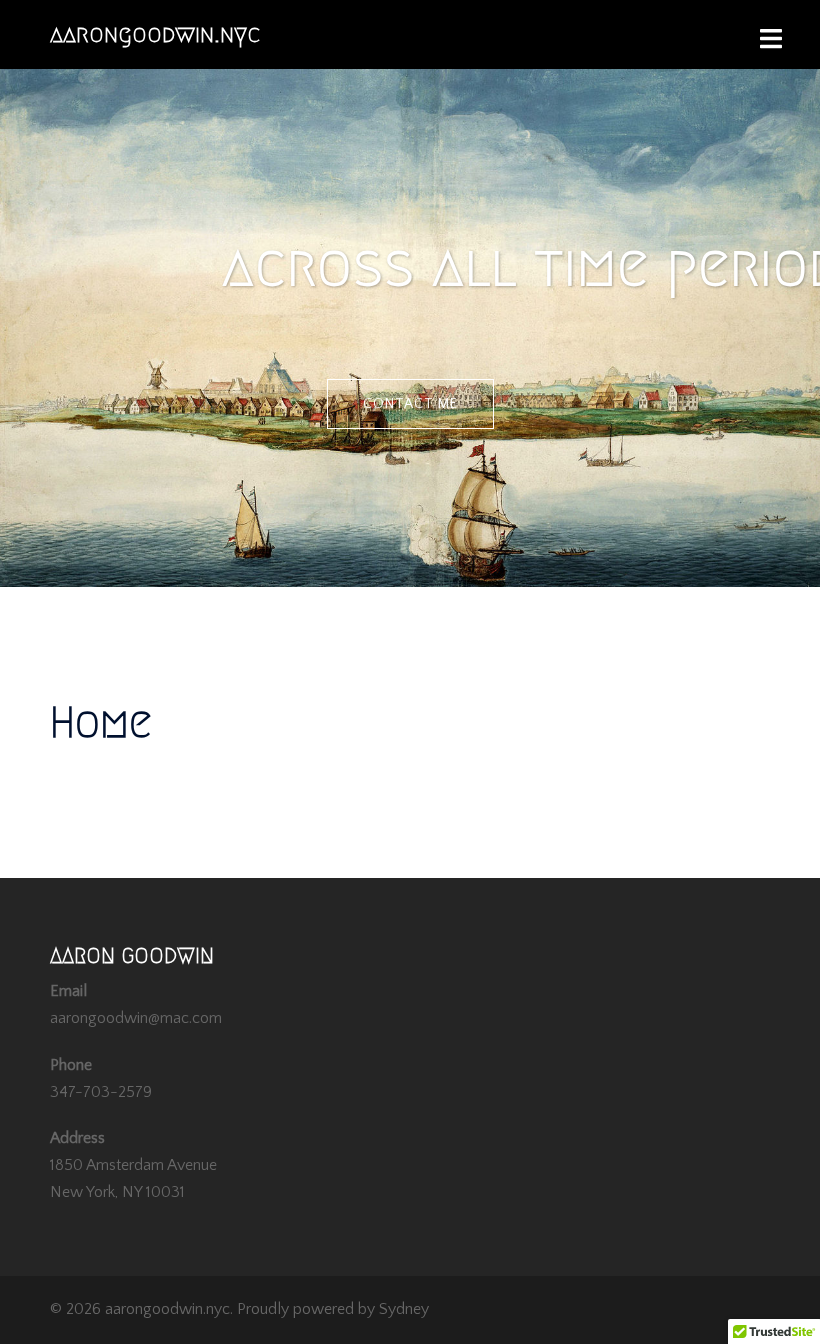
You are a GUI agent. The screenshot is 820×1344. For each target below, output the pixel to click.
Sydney (404, 1309)
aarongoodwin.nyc (155, 34)
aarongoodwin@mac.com (136, 1018)
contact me (410, 404)
